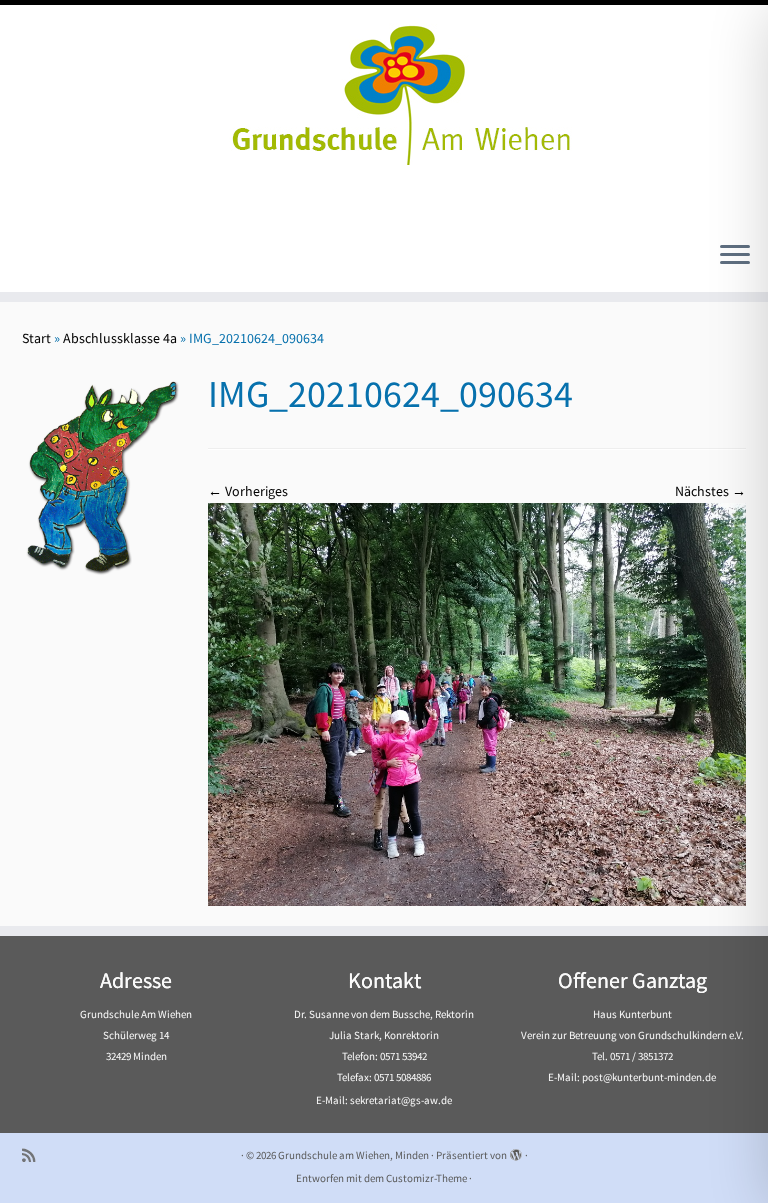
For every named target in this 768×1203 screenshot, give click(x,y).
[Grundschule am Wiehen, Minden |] (384, 90)
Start (36, 338)
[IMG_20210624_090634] (477, 703)
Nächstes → (710, 491)
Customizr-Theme (426, 1178)
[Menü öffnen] (735, 256)
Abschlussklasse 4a (120, 338)
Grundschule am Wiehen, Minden (353, 1155)
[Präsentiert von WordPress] (516, 1151)
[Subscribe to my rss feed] (35, 1155)
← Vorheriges (248, 491)
